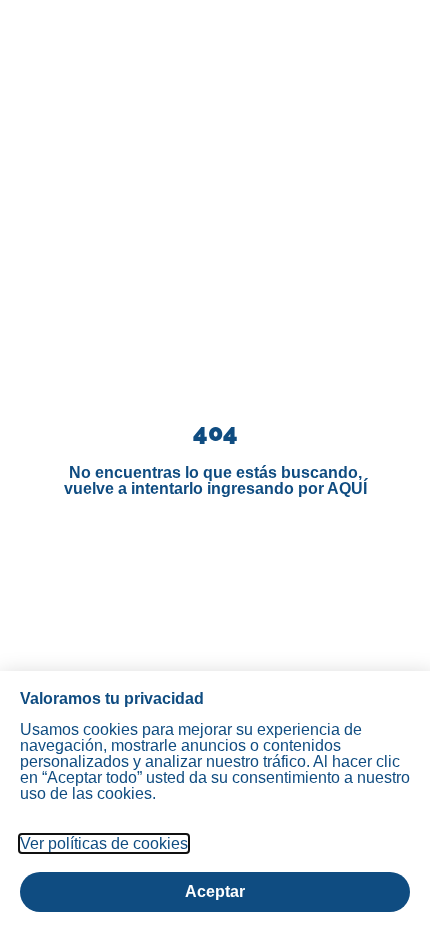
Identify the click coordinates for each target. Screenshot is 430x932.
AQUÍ (347, 488)
